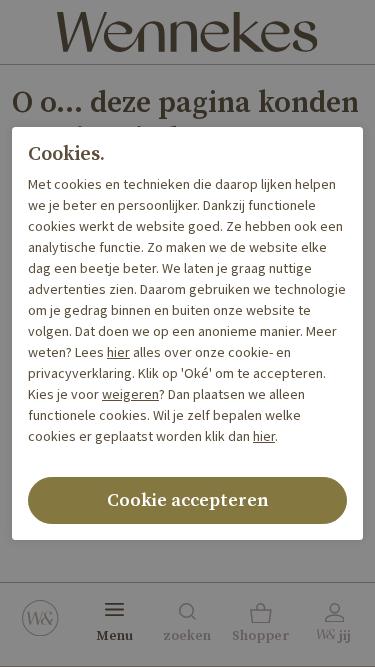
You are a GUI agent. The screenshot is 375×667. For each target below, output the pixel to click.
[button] (260, 625)
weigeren (130, 395)
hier (118, 353)
